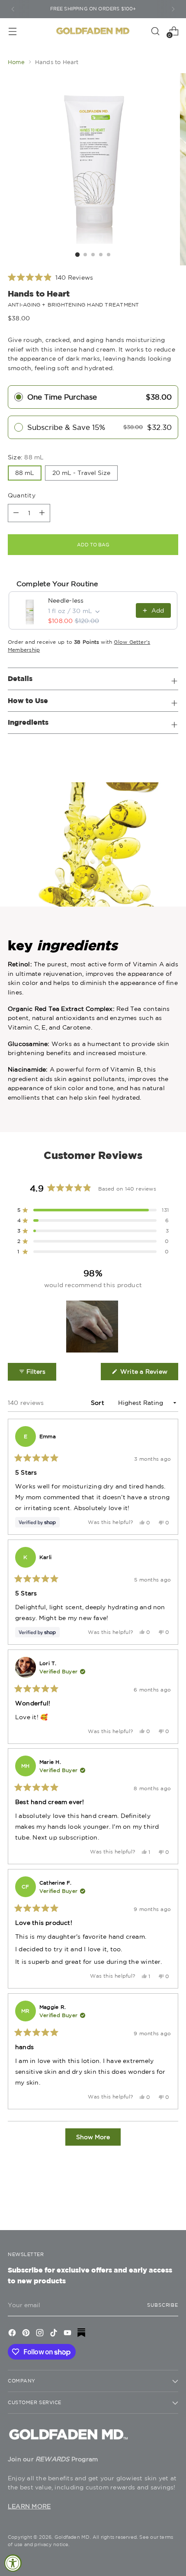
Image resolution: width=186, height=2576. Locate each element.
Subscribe (163, 2305)
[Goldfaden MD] (93, 31)
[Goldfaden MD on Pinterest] (27, 2334)
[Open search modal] (155, 31)
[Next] (173, 9)
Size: (26, 457)
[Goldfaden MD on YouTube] (68, 2334)
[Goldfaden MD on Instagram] (41, 2334)
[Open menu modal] (12, 31)
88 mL (25, 473)
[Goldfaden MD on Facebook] (13, 2334)
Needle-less (66, 600)
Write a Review (148, 1374)
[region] (93, 1327)
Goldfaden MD (72, 2537)
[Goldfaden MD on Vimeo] (82, 2334)
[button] (50, 278)
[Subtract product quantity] (42, 513)
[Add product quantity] (16, 513)
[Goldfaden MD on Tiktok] (55, 2334)
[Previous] (13, 9)
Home (16, 62)
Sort (98, 1403)
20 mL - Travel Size (81, 473)
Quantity (22, 495)
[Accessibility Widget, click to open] (13, 2563)
